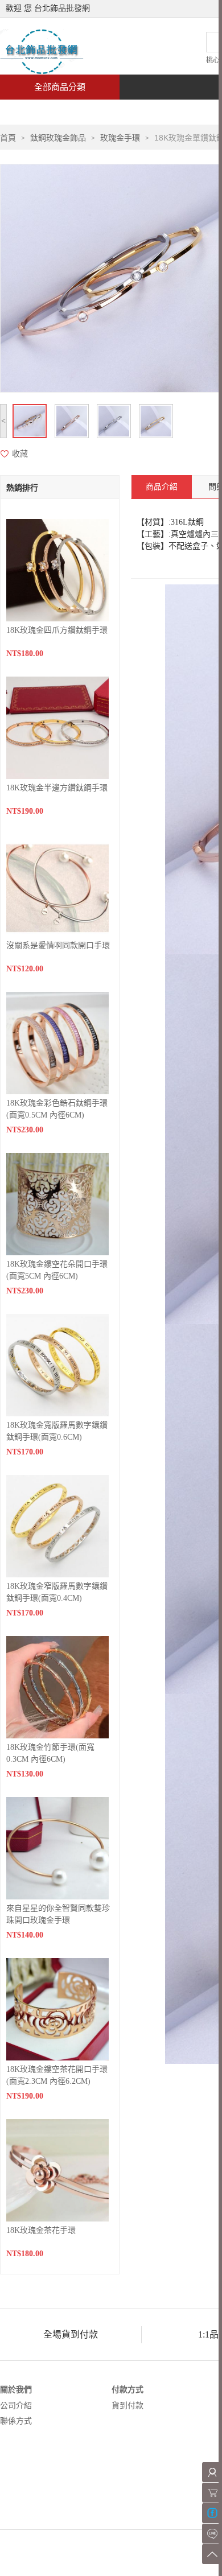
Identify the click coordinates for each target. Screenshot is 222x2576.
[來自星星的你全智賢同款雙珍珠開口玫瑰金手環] (57, 1847)
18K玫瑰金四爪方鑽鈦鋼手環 (57, 630)
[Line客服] (212, 2534)
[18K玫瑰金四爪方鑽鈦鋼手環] (57, 569)
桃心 (213, 60)
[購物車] (212, 2493)
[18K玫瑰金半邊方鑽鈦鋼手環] (57, 727)
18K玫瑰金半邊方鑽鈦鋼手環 (57, 788)
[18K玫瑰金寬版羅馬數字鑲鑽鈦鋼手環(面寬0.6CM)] (57, 1364)
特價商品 (116, 112)
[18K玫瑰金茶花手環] (57, 2169)
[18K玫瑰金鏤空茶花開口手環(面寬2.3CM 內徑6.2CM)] (57, 2008)
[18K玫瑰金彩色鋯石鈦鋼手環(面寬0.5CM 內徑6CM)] (57, 1042)
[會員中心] (212, 2472)
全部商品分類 (60, 87)
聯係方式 (16, 2421)
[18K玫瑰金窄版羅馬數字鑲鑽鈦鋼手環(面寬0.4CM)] (57, 1525)
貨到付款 (128, 2406)
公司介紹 (16, 2406)
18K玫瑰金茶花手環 (41, 2230)
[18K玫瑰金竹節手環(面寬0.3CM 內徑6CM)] (57, 1686)
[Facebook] (212, 2513)
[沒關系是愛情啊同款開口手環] (57, 885)
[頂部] (212, 2554)
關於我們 (16, 2390)
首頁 (43, 112)
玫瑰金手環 (120, 138)
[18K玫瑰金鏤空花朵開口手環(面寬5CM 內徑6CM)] (57, 1203)
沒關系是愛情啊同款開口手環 (58, 945)
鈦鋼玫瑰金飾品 (58, 138)
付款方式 (128, 2390)
